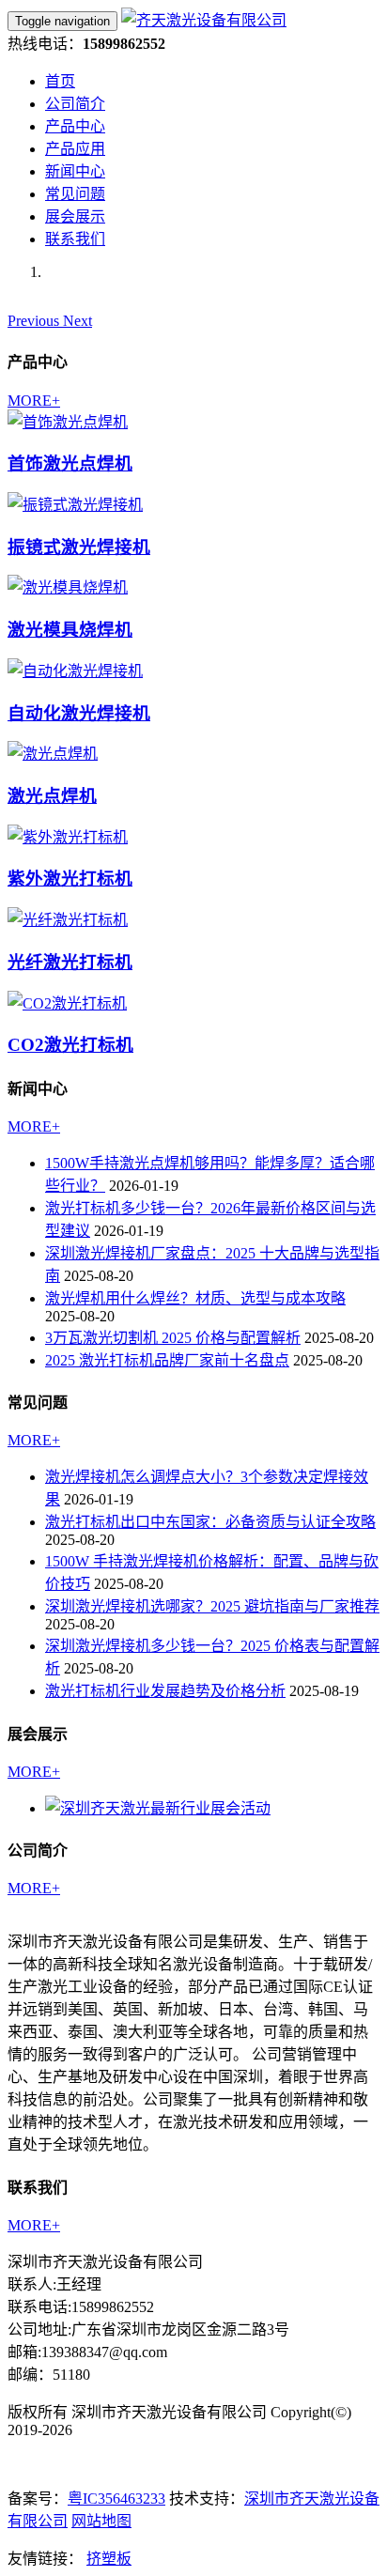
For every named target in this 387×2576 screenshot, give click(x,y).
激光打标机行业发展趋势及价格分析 (165, 1691)
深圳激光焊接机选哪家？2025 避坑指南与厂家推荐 (212, 1606)
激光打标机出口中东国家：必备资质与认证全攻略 (210, 1522)
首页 (60, 81)
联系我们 (75, 239)
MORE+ (34, 401)
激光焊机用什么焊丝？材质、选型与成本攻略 (195, 1298)
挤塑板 (109, 2559)
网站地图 (101, 2521)
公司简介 (75, 104)
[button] (35, 321)
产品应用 (75, 149)
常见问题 (75, 194)
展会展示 (75, 216)
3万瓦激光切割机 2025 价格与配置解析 (173, 1338)
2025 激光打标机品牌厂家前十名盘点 (167, 1360)
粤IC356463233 (116, 2499)
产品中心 (75, 126)
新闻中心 (75, 171)
